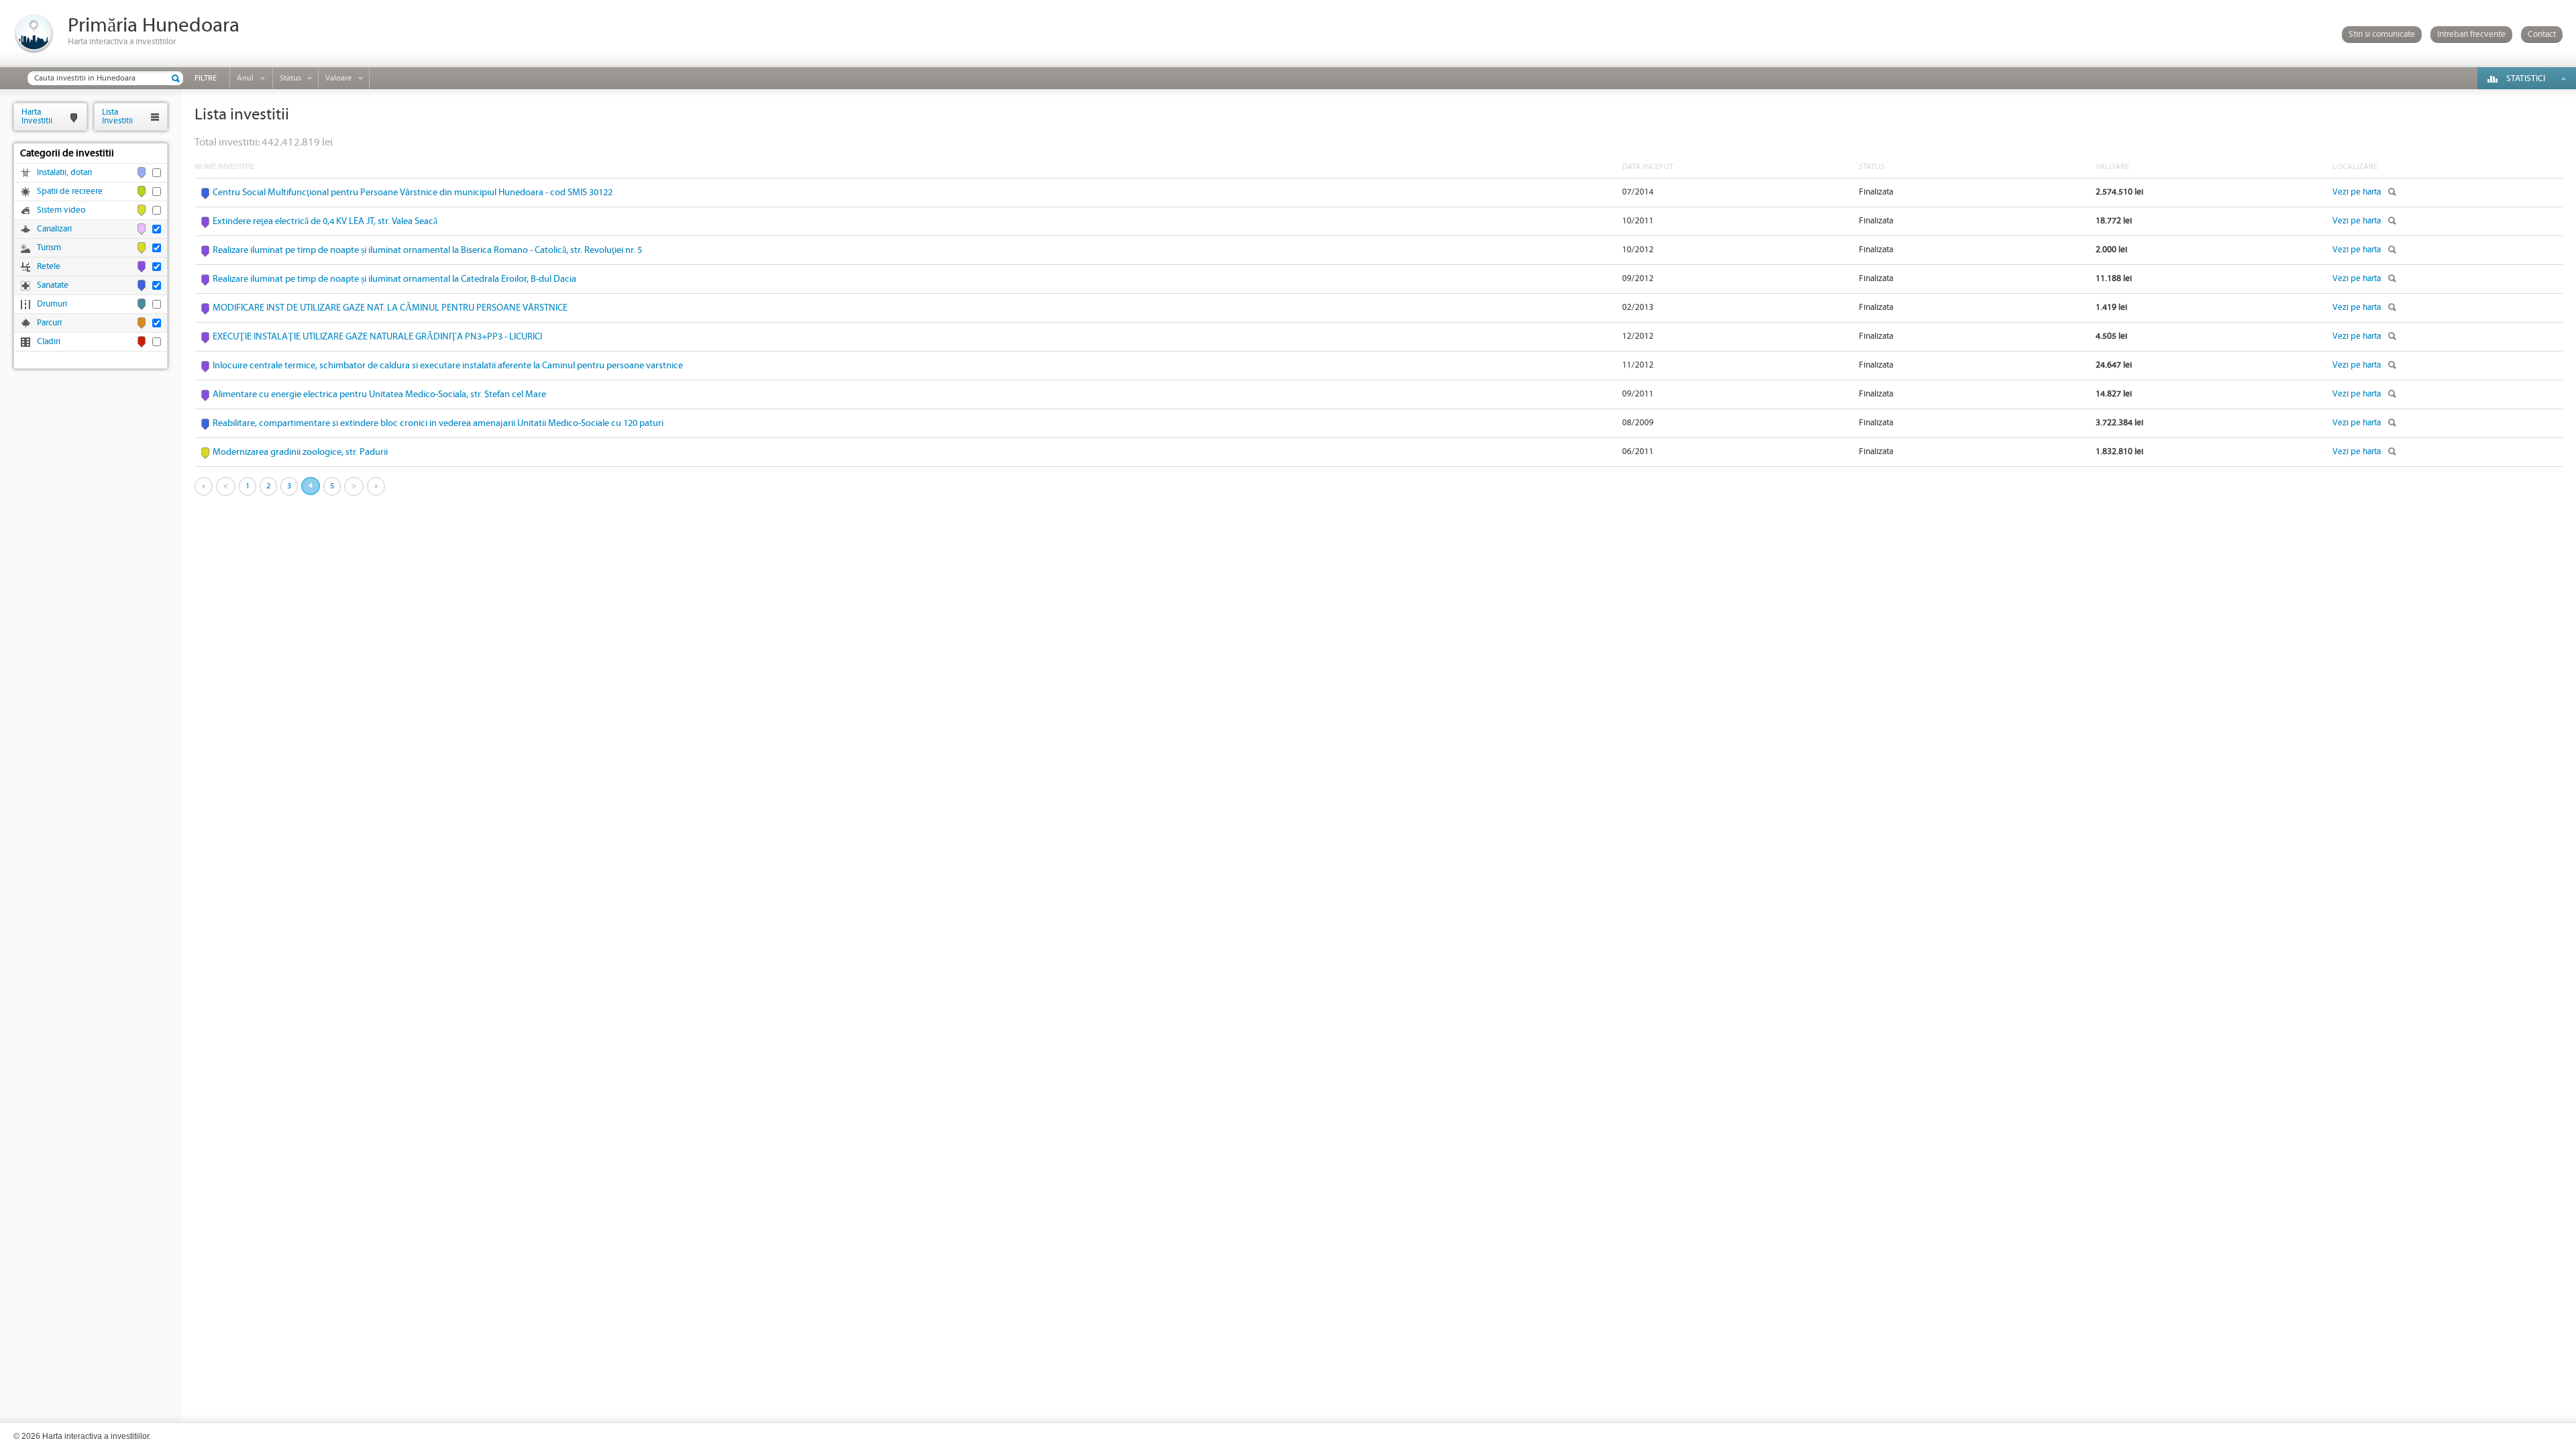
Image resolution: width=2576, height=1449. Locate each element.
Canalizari (54, 229)
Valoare (338, 78)
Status (290, 78)
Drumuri (52, 304)
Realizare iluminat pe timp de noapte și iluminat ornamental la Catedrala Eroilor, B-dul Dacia (394, 279)
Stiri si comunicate (2382, 35)
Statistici (2526, 79)
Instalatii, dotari (64, 173)
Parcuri (49, 323)
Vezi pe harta (2357, 192)
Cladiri (49, 342)
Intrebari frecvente (2471, 35)
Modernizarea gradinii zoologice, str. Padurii (300, 452)
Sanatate (53, 285)
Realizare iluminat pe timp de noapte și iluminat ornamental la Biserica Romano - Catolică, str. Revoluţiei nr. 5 (427, 250)
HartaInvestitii (37, 116)
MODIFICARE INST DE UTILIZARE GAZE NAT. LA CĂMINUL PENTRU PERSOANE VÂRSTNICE (390, 308)
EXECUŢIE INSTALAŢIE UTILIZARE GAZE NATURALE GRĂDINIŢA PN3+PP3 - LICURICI (377, 337)
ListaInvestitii (117, 116)
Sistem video (61, 210)
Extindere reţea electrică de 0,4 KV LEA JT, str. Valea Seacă (325, 221)
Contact (2542, 35)
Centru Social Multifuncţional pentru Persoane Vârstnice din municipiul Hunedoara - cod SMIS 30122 (413, 193)
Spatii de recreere (70, 192)
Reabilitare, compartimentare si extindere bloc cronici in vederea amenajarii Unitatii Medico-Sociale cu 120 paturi (438, 423)
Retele (49, 267)
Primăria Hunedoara (154, 26)
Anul (245, 78)
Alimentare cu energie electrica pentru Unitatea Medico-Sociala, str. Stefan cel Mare (379, 394)
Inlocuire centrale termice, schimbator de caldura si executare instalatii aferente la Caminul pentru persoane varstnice (448, 366)
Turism (49, 248)
